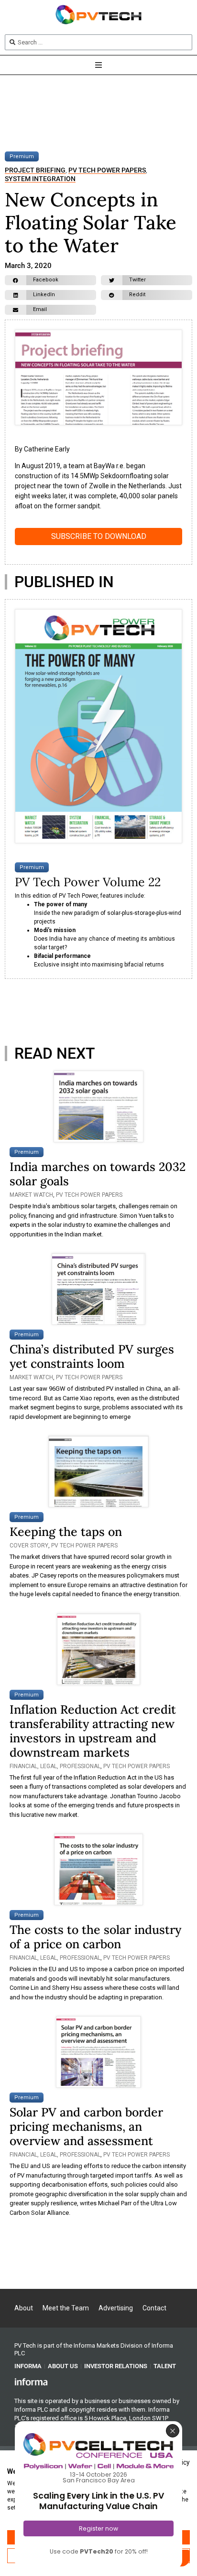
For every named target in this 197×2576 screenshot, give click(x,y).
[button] (50, 280)
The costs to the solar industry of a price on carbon (95, 1937)
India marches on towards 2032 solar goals (98, 1174)
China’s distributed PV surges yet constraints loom (92, 1356)
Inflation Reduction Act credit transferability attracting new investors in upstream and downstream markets (93, 1731)
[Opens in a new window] (31, 2382)
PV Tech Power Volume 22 (88, 882)
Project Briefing (35, 170)
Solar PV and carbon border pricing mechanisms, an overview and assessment (86, 2126)
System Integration (40, 179)
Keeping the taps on (66, 1532)
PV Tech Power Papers (107, 170)
